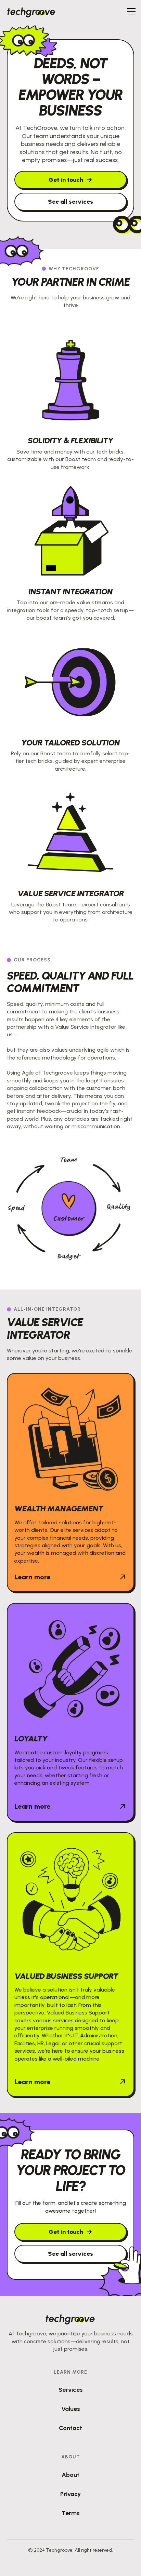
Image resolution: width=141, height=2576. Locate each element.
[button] (130, 11)
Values (71, 2409)
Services (71, 2390)
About (70, 2475)
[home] (31, 11)
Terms (71, 2513)
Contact (70, 2428)
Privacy (70, 2494)
